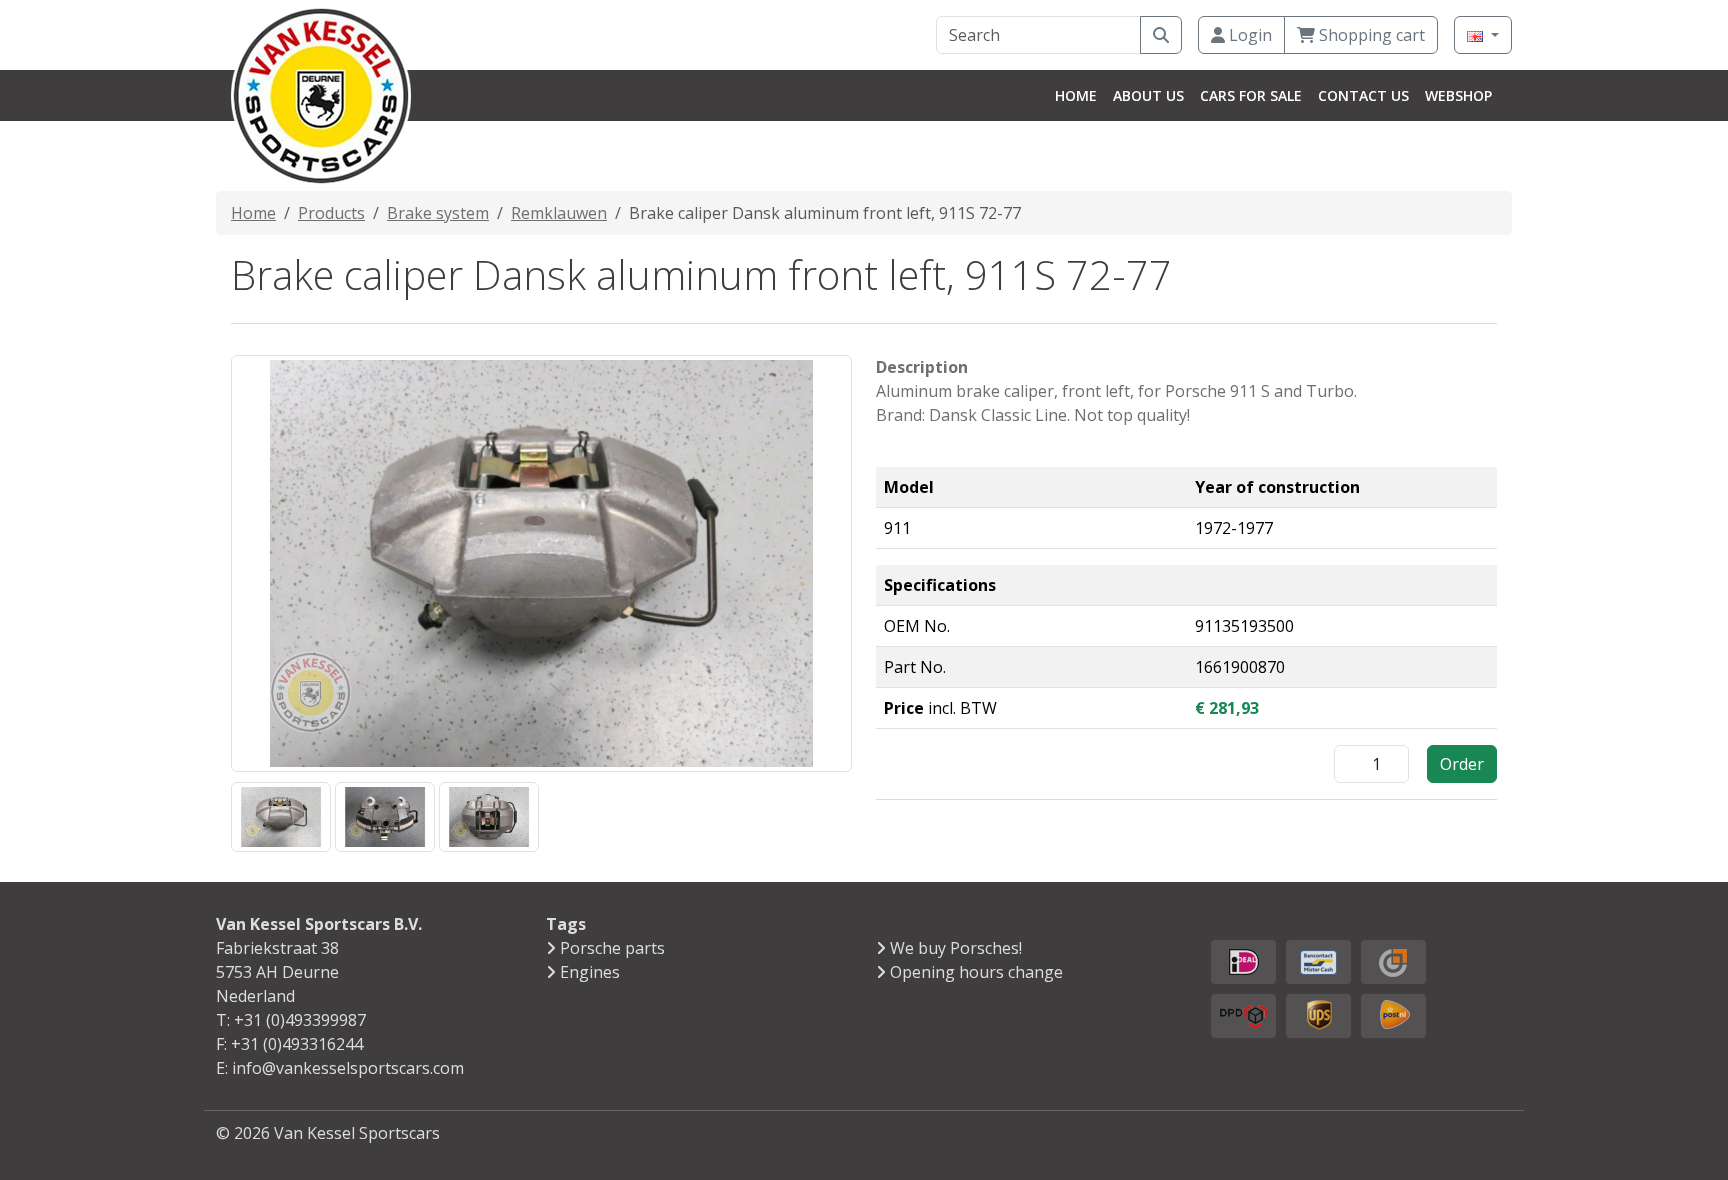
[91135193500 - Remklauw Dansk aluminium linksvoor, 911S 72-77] (281, 816)
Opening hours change (976, 972)
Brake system (438, 213)
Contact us (1363, 95)
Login (1248, 35)
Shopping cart (1370, 35)
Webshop (1458, 95)
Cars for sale (1251, 95)
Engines (590, 972)
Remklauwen (559, 213)
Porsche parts (612, 948)
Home (1076, 95)
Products (331, 213)
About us (1148, 95)
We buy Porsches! (956, 948)
